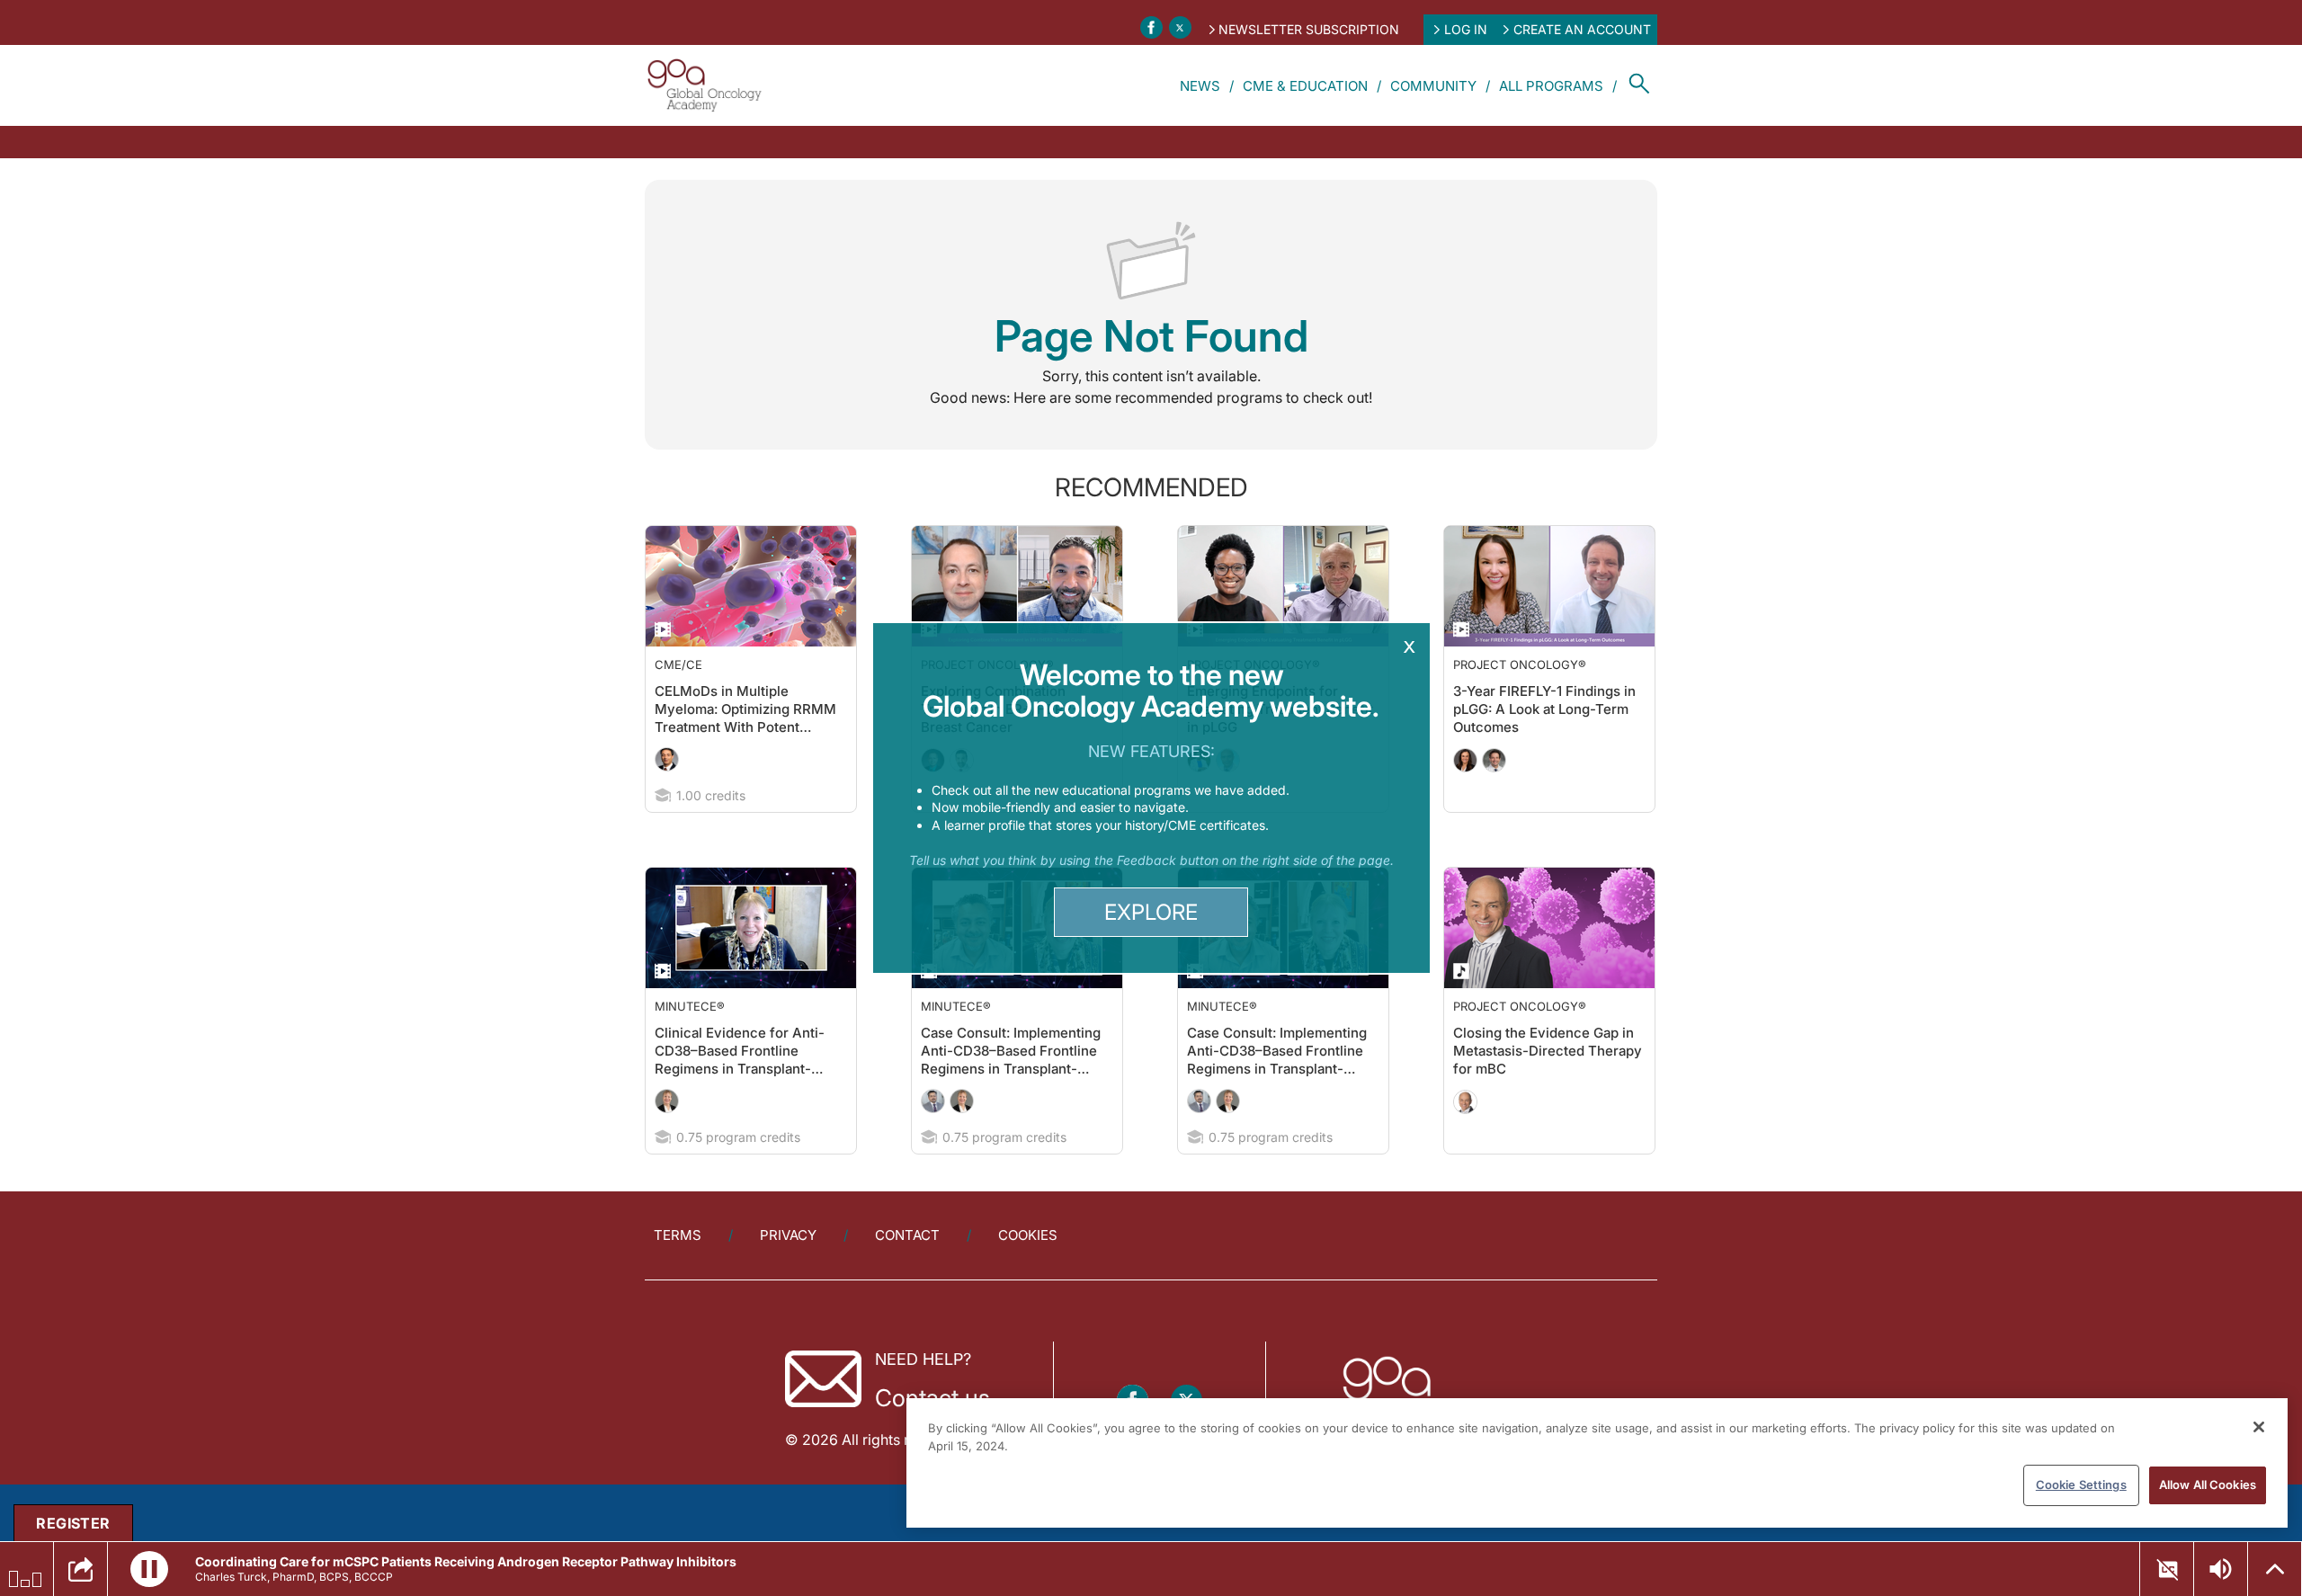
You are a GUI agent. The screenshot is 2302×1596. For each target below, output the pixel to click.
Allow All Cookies (2208, 1485)
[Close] (2259, 1427)
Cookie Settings (2081, 1485)
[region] (1597, 1463)
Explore (1151, 912)
